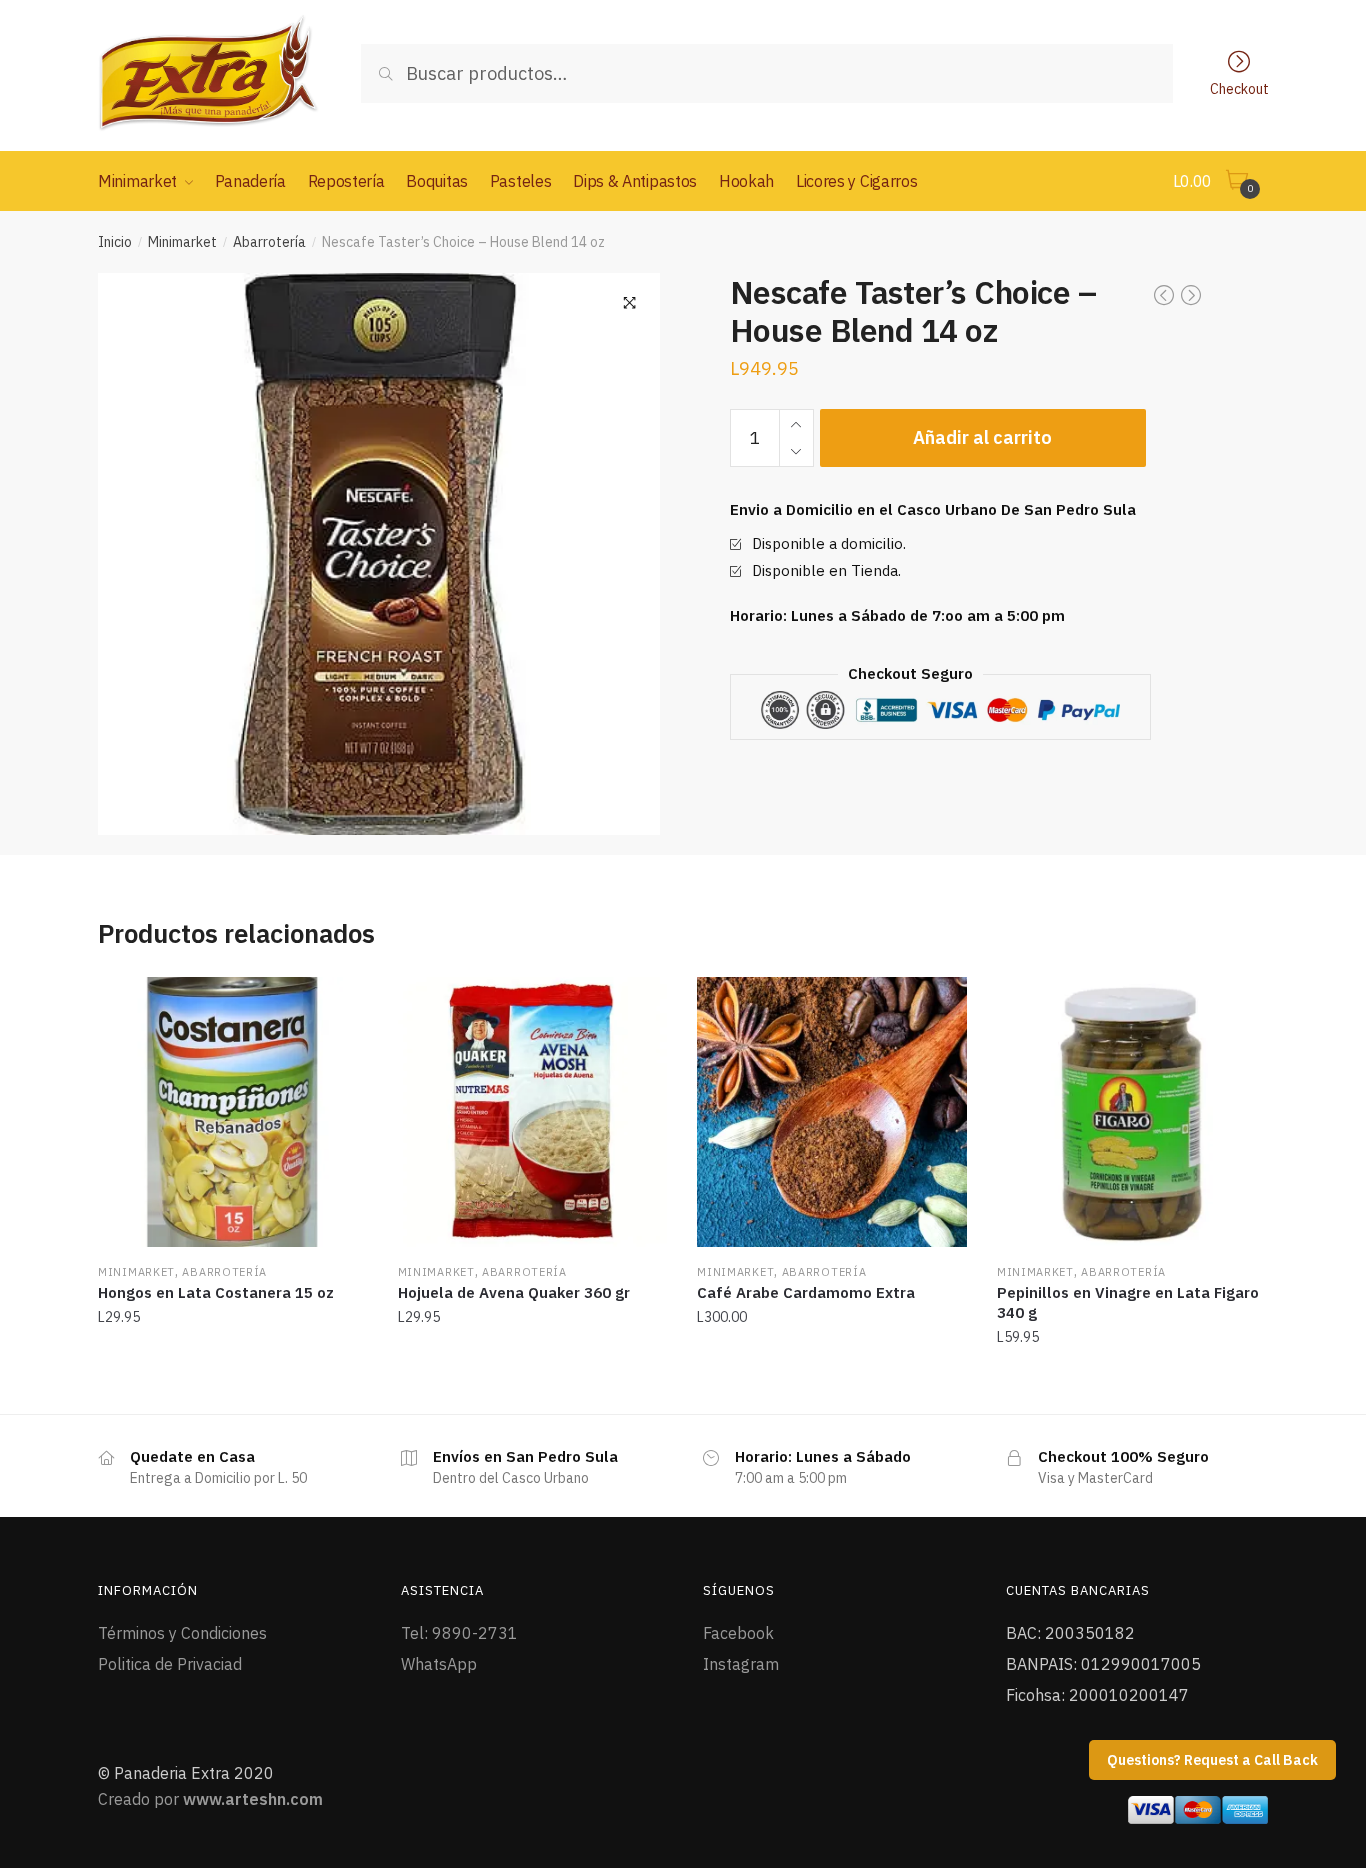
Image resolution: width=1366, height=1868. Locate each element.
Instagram (741, 1664)
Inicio (115, 242)
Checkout (1239, 88)
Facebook (738, 1633)
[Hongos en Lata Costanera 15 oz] (233, 1112)
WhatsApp (439, 1664)
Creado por (210, 1799)
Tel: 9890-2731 (459, 1633)
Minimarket (182, 242)
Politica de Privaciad (170, 1664)
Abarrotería (269, 242)
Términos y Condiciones (182, 1633)
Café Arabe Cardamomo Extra (806, 1292)
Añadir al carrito (982, 437)
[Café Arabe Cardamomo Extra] (832, 1112)
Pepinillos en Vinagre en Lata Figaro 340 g (1128, 1302)
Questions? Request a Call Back (1212, 1760)
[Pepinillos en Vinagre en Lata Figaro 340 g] (1132, 1112)
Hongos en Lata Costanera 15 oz (216, 1292)
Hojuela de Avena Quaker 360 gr (514, 1292)
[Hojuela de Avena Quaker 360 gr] (533, 1112)
